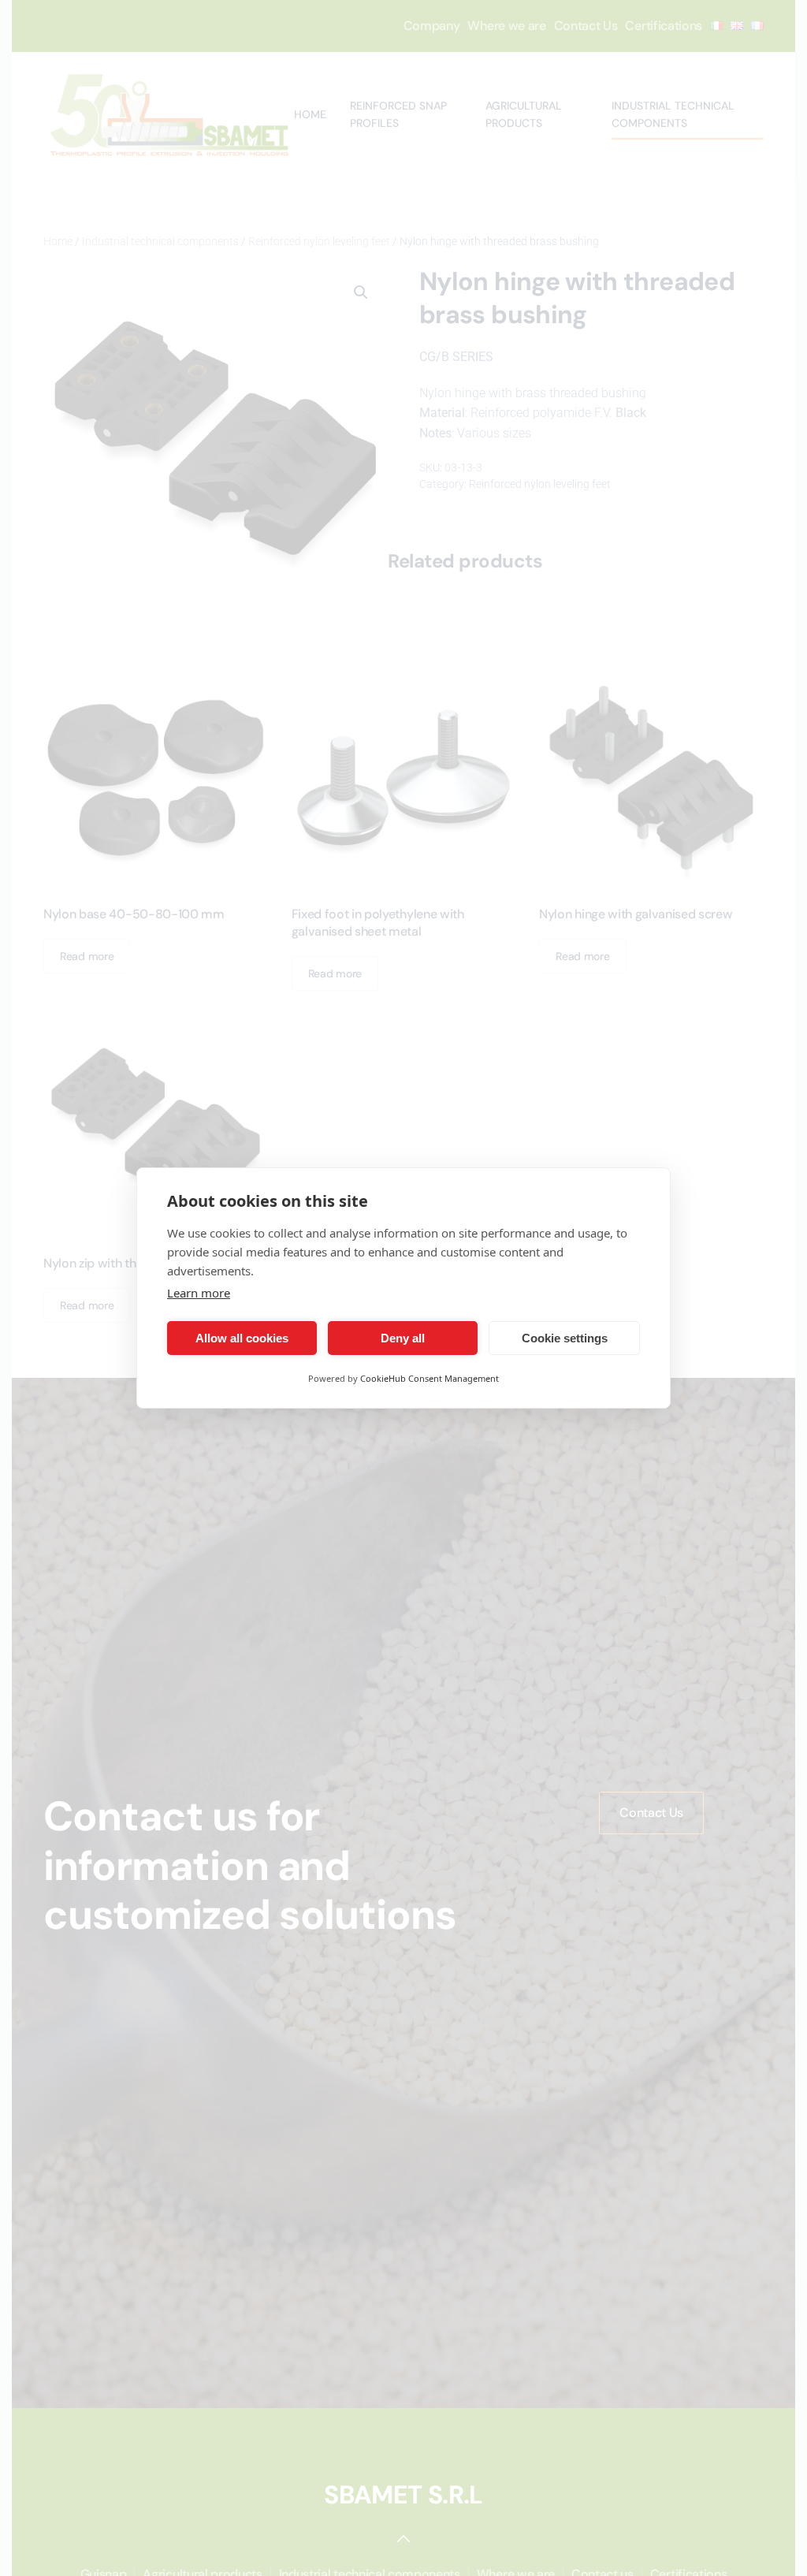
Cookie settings (565, 1338)
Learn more (199, 1293)
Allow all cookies (242, 1338)
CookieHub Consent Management (430, 1378)
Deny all (403, 1338)
